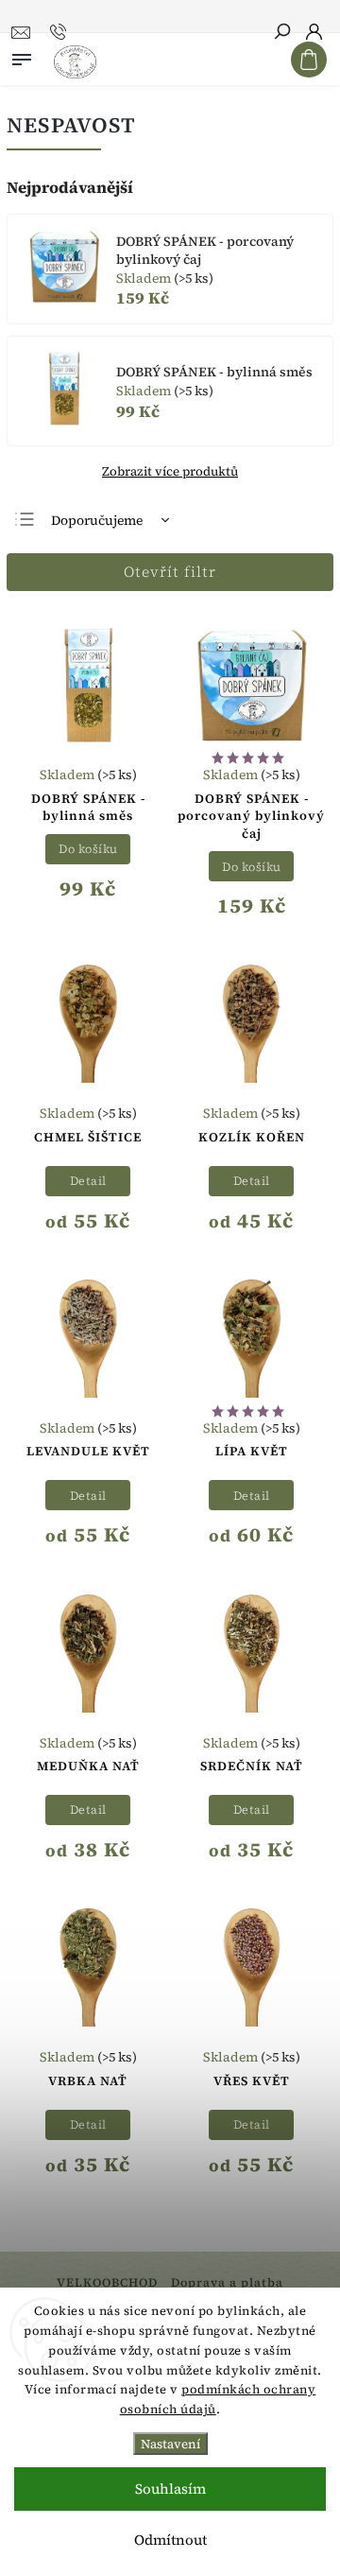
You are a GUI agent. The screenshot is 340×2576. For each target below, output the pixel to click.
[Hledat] (281, 33)
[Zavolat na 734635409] (61, 32)
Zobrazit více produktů (170, 471)
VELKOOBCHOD (107, 2282)
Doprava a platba (227, 2282)
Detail (88, 1181)
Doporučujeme (97, 520)
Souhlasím (170, 2489)
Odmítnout (170, 2540)
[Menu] (22, 56)
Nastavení (170, 2444)
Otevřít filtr (170, 572)
